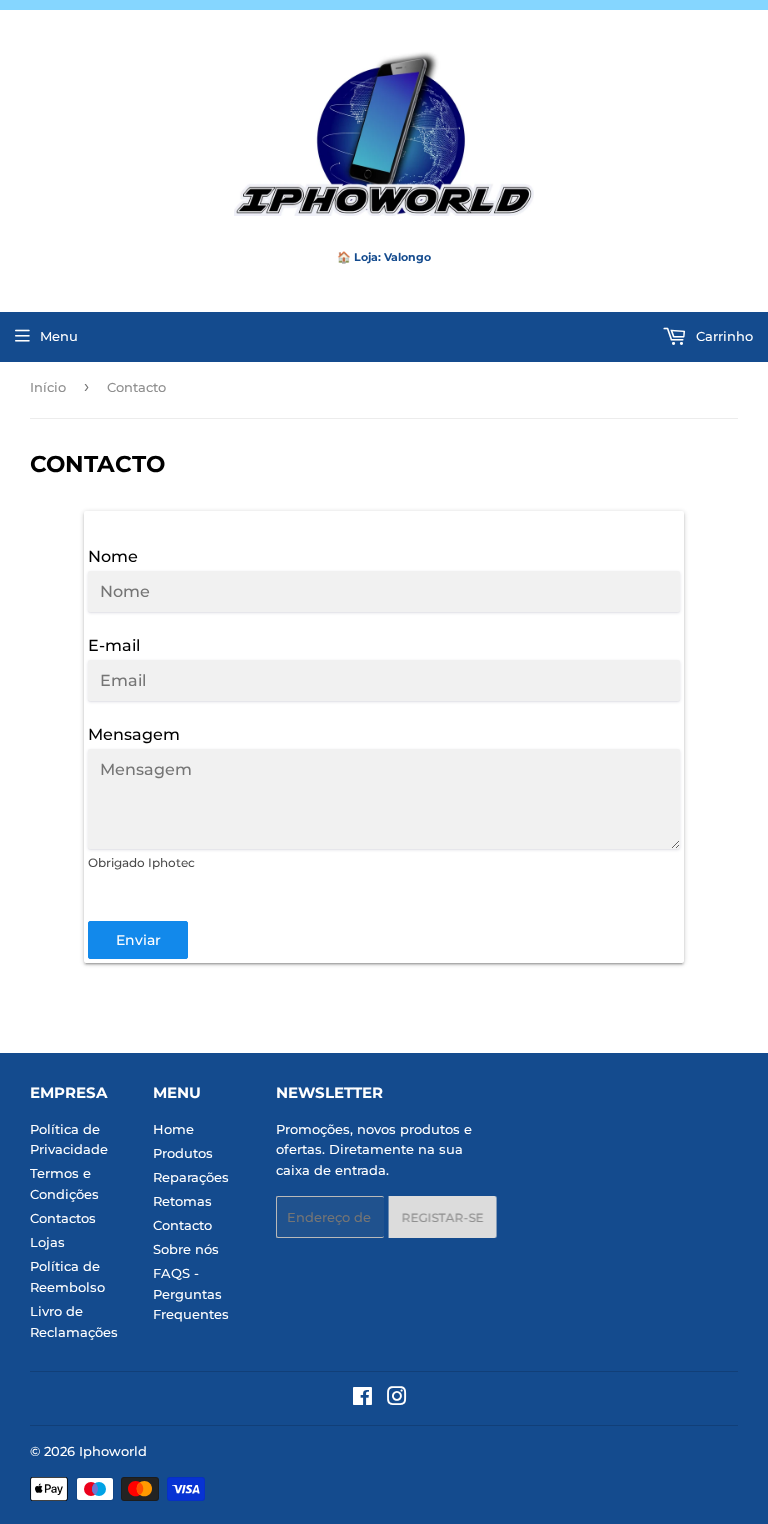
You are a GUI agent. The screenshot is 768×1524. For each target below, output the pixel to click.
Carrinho (722, 336)
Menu (59, 336)
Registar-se (438, 1217)
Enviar (138, 940)
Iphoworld (113, 1451)
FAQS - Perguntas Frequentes (191, 1294)
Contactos (63, 1218)
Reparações (191, 1177)
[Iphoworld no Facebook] (362, 1399)
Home (173, 1129)
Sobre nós (186, 1249)
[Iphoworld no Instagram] (397, 1399)
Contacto (182, 1225)
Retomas (182, 1201)
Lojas (47, 1242)
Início (48, 387)
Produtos (183, 1153)
